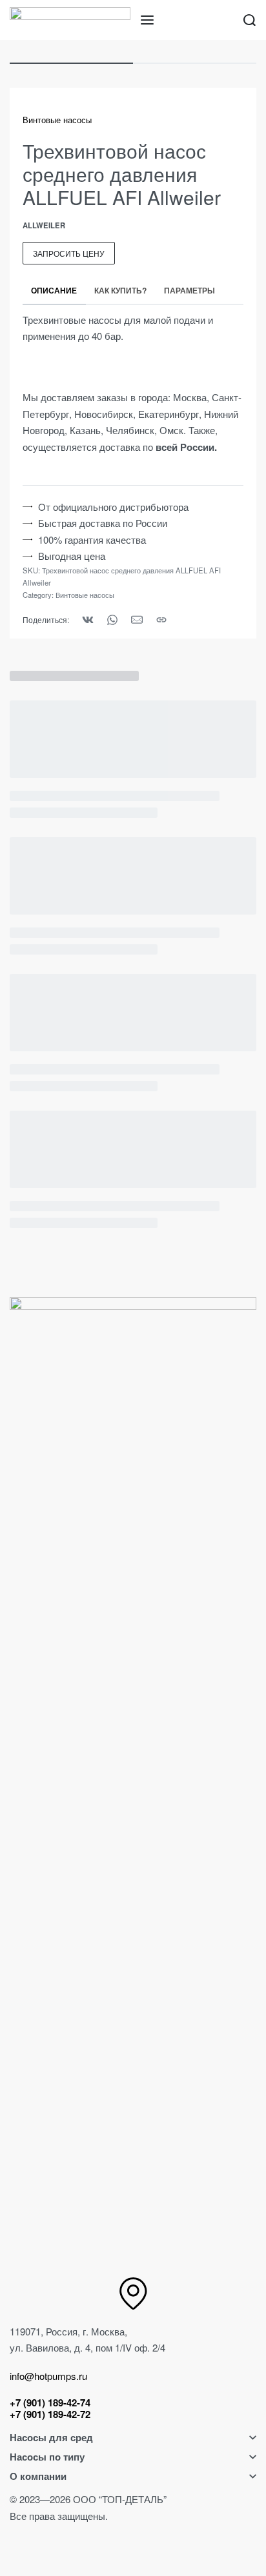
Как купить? (120, 290)
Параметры (189, 290)
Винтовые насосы (57, 120)
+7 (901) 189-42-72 (50, 2414)
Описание (54, 290)
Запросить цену (69, 253)
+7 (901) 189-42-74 (50, 2403)
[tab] (54, 290)
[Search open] (250, 20)
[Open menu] (147, 20)
